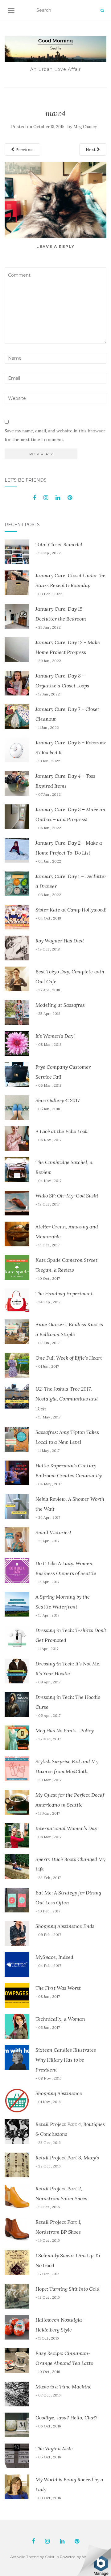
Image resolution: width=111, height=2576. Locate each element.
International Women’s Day (66, 1828)
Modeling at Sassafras (60, 1005)
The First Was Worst (58, 1988)
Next (91, 149)
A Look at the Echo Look (62, 1131)
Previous (24, 149)
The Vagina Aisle (54, 2448)
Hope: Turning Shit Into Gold (68, 2289)
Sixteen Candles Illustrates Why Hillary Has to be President (66, 2060)
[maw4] (55, 200)
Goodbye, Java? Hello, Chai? (66, 2418)
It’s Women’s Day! (55, 1036)
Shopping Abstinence (59, 2093)
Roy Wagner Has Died (60, 941)
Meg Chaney (85, 127)
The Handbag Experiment (64, 1293)
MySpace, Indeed (54, 1957)
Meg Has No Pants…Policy (65, 1730)
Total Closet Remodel (59, 544)
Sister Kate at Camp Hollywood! (71, 910)
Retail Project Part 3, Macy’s (67, 2158)
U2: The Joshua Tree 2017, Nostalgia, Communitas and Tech (67, 1399)
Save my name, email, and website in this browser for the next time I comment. (55, 435)
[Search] (102, 11)
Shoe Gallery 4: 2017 (58, 1100)
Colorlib (52, 2557)
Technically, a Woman (60, 2019)
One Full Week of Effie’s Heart (69, 1358)
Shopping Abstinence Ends (65, 1926)
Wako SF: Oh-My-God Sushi (67, 1196)
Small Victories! (53, 1532)
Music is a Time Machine (64, 2387)
